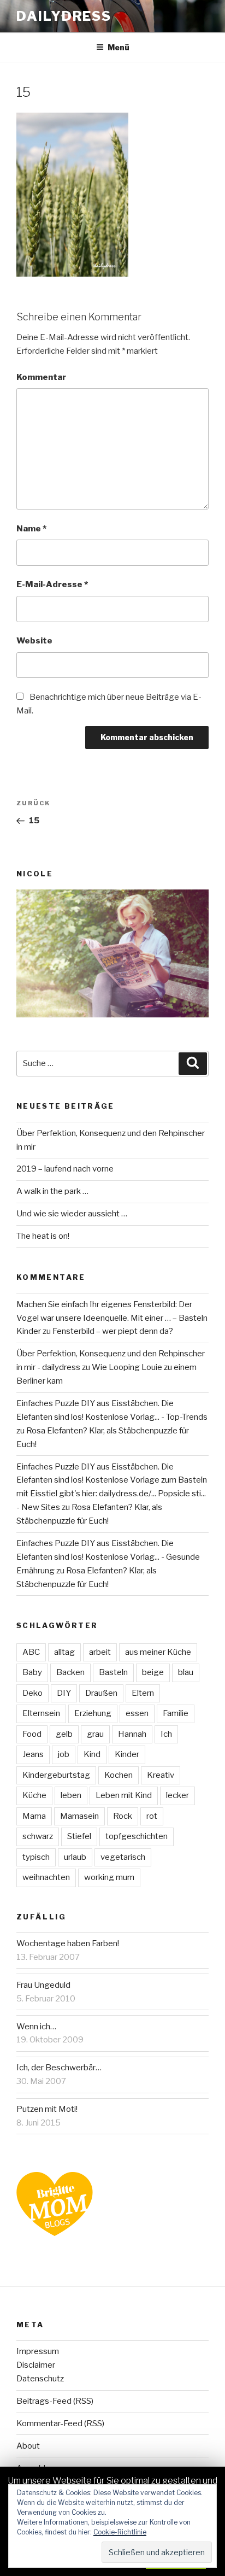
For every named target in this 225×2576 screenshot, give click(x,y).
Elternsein (41, 1713)
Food (32, 1734)
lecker (177, 1795)
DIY (64, 1693)
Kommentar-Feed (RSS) (60, 2423)
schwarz (38, 1836)
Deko (32, 1693)
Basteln (113, 1672)
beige (153, 1672)
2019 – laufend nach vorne (65, 1169)
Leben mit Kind (124, 1795)
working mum (109, 1877)
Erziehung (93, 1713)
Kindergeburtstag (56, 1775)
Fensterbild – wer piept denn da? (113, 1331)
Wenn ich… (36, 2027)
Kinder (127, 1754)
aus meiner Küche (158, 1652)
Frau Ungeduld (43, 1985)
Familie (176, 1713)
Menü (119, 47)
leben (71, 1795)
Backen (70, 1672)
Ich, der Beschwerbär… (59, 2068)
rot (152, 1816)
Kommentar (41, 377)
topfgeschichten (137, 1836)
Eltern (143, 1693)
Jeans (33, 1754)
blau (186, 1672)
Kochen (119, 1775)
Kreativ (161, 1775)
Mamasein (79, 1816)
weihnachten (46, 1877)
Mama (34, 1816)
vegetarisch (123, 1857)
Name (31, 529)
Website (34, 641)
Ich (166, 1734)
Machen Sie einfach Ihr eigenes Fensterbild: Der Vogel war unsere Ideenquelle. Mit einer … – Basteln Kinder (112, 1318)
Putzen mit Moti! (47, 2109)
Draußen (101, 1693)
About (28, 2446)
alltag (64, 1652)
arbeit (100, 1652)
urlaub (75, 1857)
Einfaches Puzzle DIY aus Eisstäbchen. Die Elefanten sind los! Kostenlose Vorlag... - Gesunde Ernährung (108, 1557)
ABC (31, 1652)
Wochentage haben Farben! (68, 1943)
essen (137, 1713)
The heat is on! (43, 1236)
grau (95, 1734)
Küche (34, 1795)
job (64, 1754)
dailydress (64, 16)
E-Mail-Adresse (52, 584)
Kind (92, 1754)
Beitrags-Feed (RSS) (55, 2401)
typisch (36, 1857)
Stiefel (79, 1836)
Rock (123, 1816)
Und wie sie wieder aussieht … (72, 1214)
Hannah (132, 1734)
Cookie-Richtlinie (120, 2532)
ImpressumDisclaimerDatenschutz (40, 2365)
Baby (32, 1672)
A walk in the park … (52, 1191)
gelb (64, 1734)
